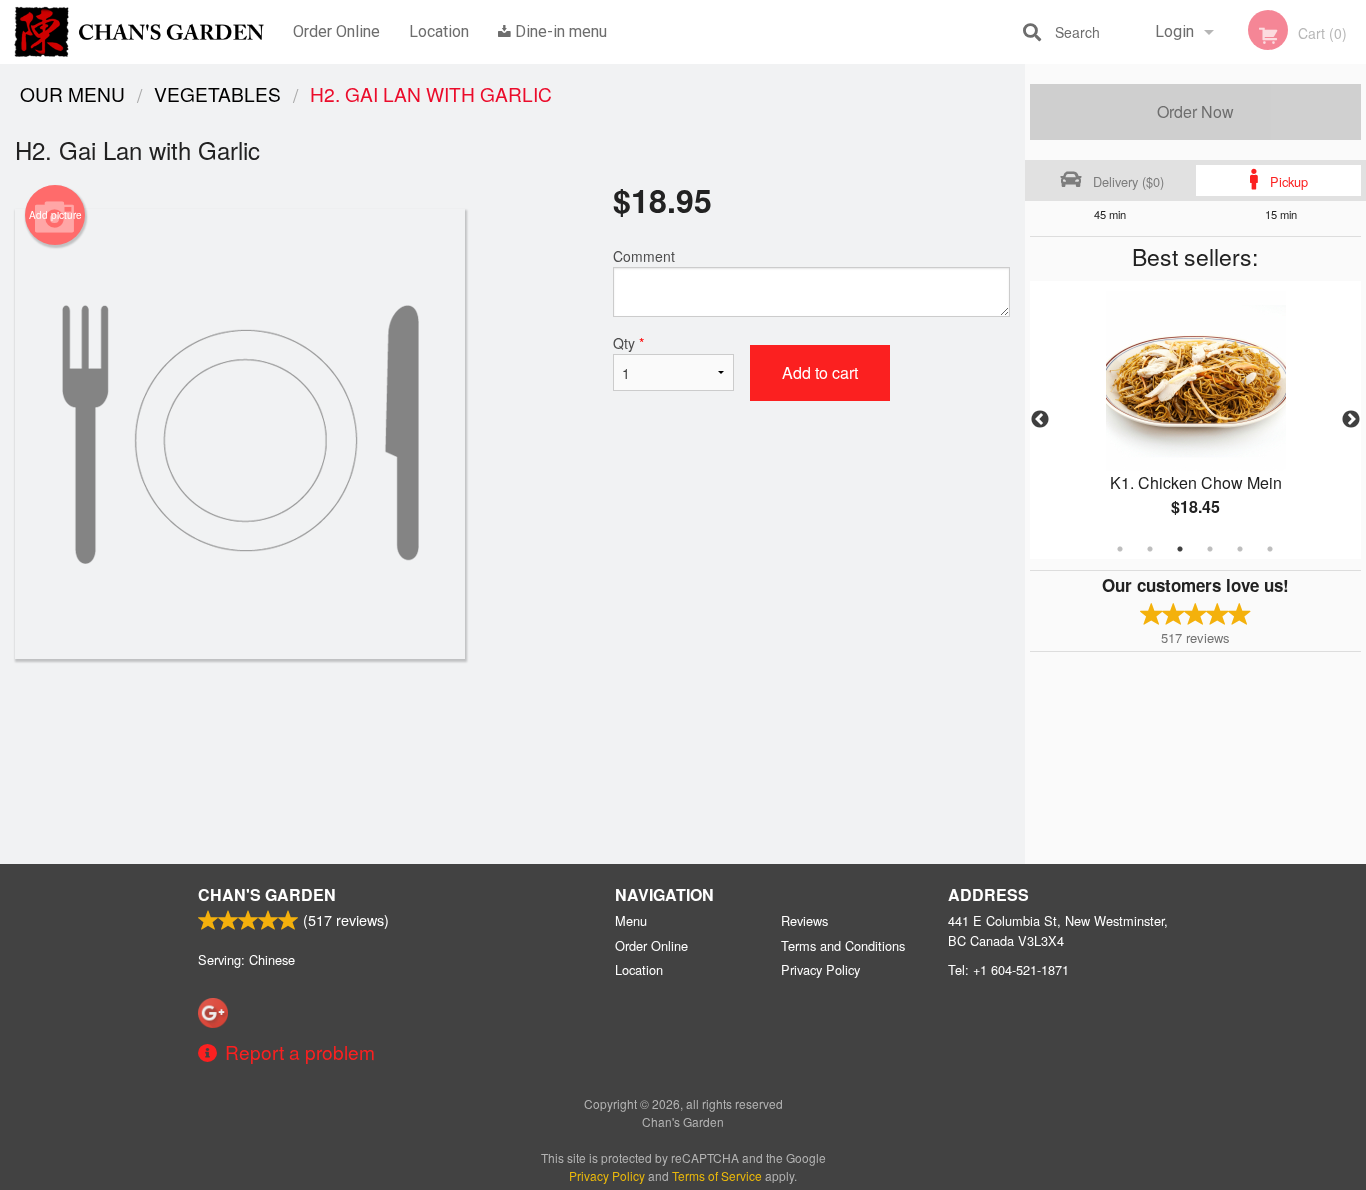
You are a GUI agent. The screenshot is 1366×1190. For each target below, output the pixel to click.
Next (1351, 420)
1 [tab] (1120, 549)
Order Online (336, 31)
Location (439, 31)
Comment (644, 256)
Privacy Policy (820, 969)
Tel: (1008, 969)
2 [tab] (1150, 549)
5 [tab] (1240, 549)
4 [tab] (1210, 549)
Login (1174, 31)
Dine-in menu (559, 31)
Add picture (55, 215)
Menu (631, 920)
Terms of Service (717, 1175)
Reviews (804, 920)
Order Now (1195, 111)
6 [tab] (1270, 549)
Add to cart (820, 372)
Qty (628, 343)
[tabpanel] (1196, 420)
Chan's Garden (267, 894)
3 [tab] (1180, 549)
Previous (1040, 420)
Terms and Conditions (843, 945)
